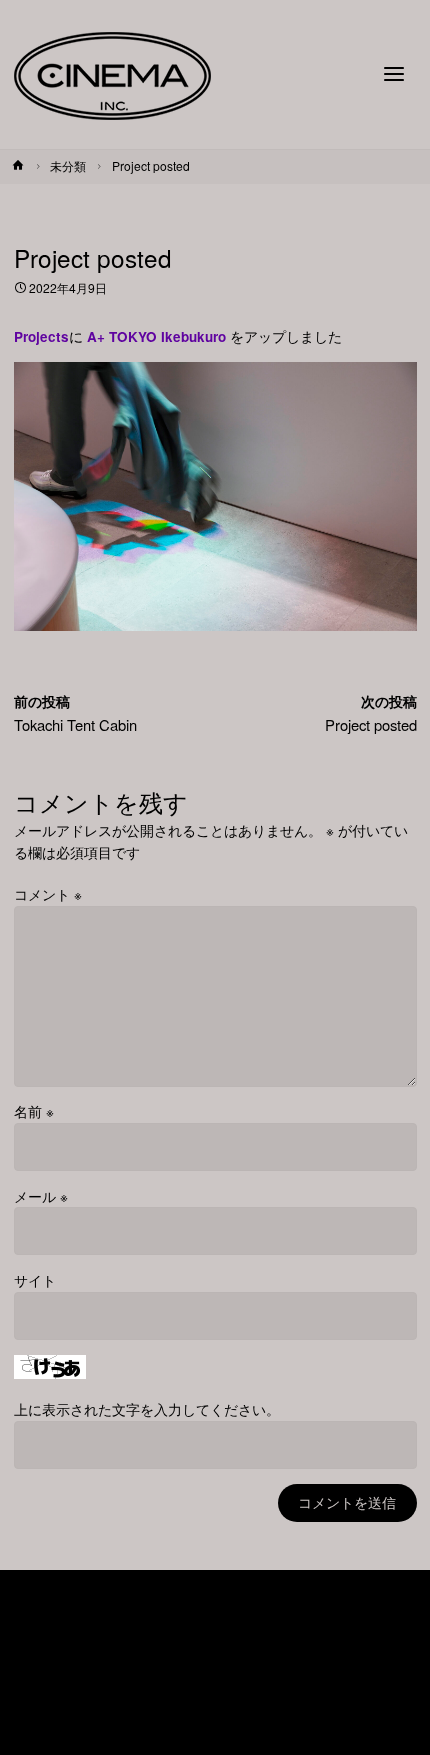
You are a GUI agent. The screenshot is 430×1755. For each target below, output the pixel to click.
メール (41, 1196)
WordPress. (283, 1703)
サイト (35, 1280)
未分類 (68, 165)
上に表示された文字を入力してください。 (147, 1409)
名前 (34, 1111)
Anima (207, 1703)
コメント (48, 894)
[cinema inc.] (112, 74)
